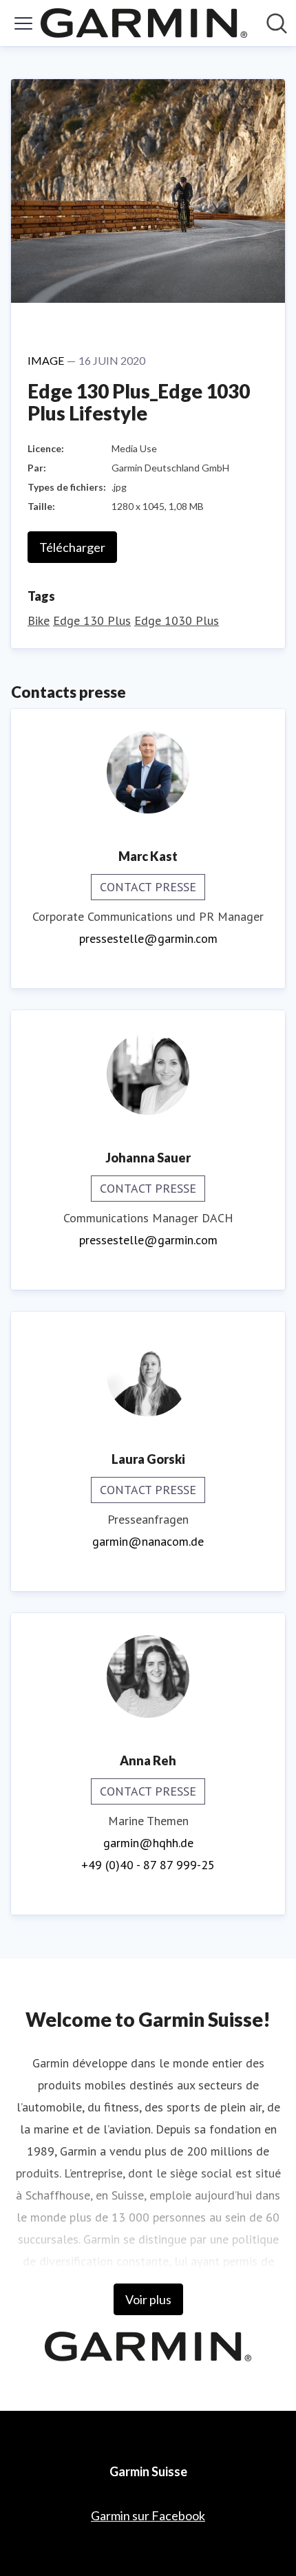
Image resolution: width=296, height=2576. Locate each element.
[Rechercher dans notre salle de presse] (277, 23)
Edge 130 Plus (92, 620)
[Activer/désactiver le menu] (23, 23)
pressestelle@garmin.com (148, 938)
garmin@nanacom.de (148, 1541)
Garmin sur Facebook (148, 2515)
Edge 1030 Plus (177, 620)
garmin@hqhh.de (148, 1843)
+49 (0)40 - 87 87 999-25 (148, 1865)
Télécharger (72, 547)
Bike (39, 620)
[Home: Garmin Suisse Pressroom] (144, 23)
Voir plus (148, 2299)
